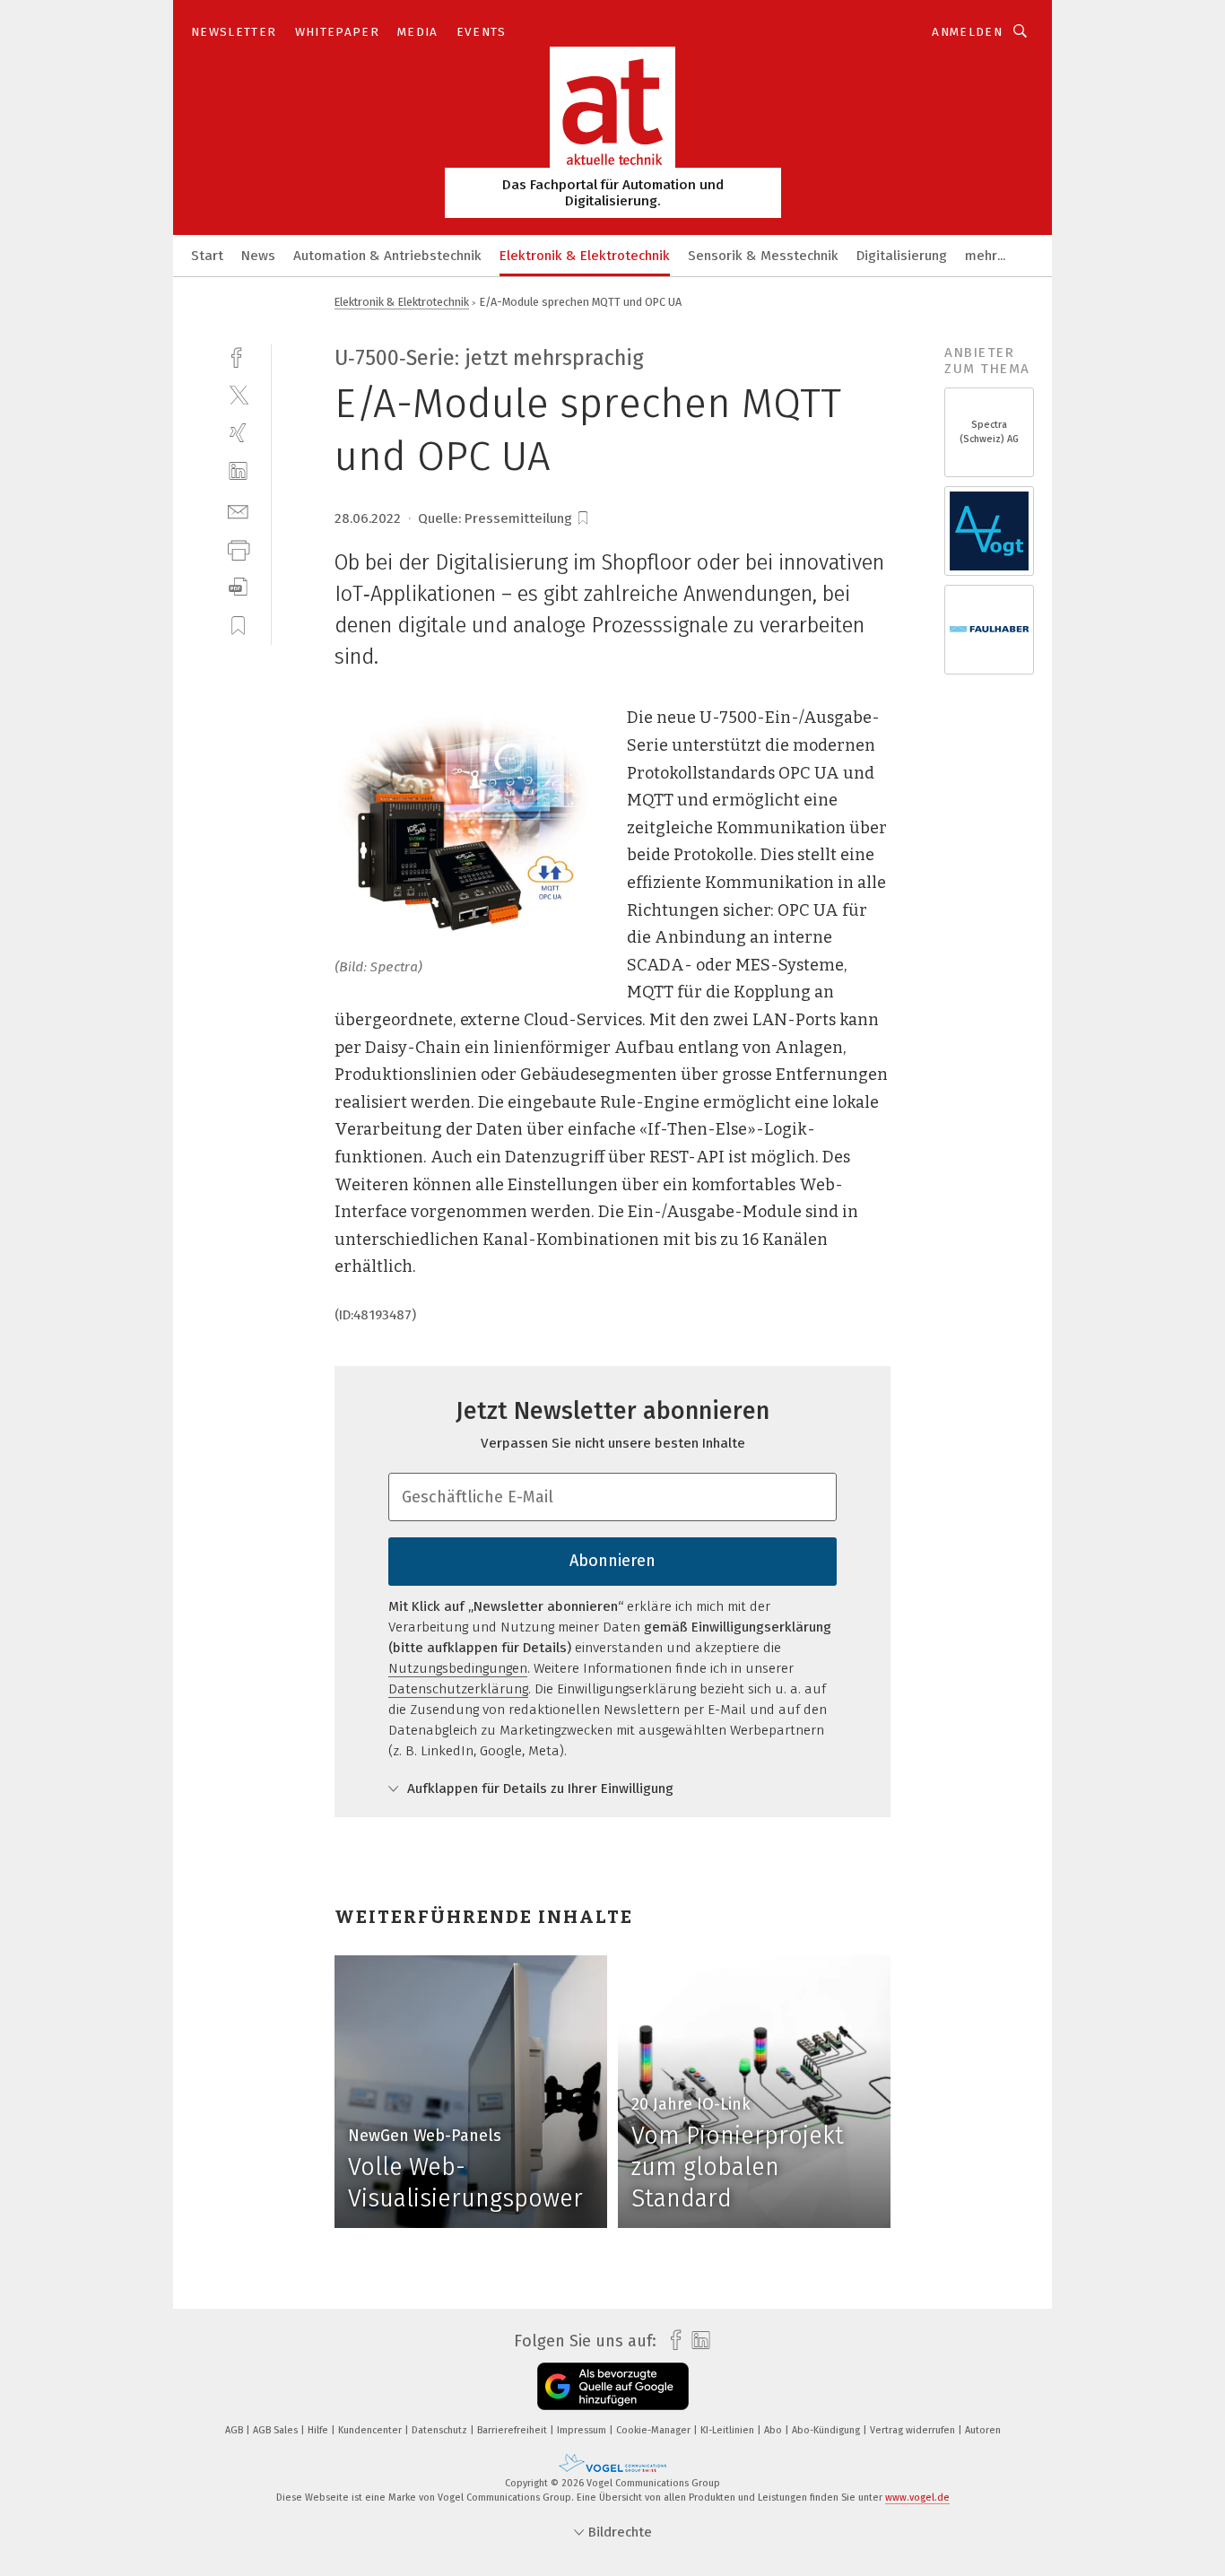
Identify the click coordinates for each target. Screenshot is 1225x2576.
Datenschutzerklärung (458, 1689)
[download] (238, 587)
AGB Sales (277, 2430)
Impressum (583, 2430)
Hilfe (319, 2430)
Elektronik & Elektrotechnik (585, 256)
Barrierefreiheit (513, 2430)
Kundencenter (371, 2430)
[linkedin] (238, 471)
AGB (235, 2430)
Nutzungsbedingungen (458, 1668)
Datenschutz (441, 2430)
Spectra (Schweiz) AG (989, 432)
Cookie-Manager (655, 2430)
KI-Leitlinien (729, 2430)
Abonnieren (612, 1561)
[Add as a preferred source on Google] (613, 2386)
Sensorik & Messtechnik (763, 256)
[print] (238, 548)
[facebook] (238, 356)
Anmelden (967, 32)
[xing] (238, 433)
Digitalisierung (902, 256)
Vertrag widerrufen (914, 2430)
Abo (774, 2430)
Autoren (983, 2430)
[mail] (238, 510)
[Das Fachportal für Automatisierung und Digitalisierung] (207, 254)
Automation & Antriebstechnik (387, 256)
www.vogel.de (917, 2498)
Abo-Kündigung (827, 2430)
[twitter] (238, 394)
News (258, 256)
